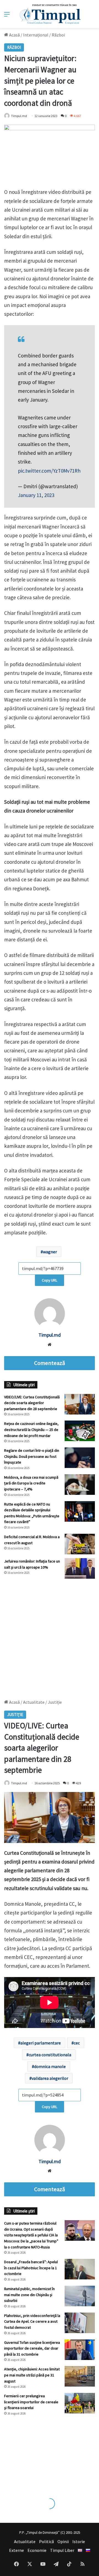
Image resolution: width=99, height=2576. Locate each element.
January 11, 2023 (36, 495)
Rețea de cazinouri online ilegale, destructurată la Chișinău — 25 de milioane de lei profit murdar (31, 1429)
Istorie (79, 2541)
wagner (50, 1252)
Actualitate (25, 2541)
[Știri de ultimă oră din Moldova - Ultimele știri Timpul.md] (50, 14)
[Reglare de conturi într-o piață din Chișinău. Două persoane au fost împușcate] (80, 1458)
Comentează (50, 1363)
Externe (16, 2550)
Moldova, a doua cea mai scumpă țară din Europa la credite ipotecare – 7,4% (31, 1483)
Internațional (36, 35)
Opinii (63, 2541)
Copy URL (50, 1280)
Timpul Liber (62, 2550)
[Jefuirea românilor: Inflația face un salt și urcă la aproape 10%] (80, 1568)
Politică (46, 2541)
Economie (37, 2550)
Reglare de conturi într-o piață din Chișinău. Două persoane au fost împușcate (32, 1456)
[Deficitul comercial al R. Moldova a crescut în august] (80, 1544)
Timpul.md (19, 116)
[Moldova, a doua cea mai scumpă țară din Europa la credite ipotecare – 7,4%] (80, 1485)
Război (58, 35)
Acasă (14, 35)
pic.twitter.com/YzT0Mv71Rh (49, 471)
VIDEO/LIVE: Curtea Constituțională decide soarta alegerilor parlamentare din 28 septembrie (32, 1403)
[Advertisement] (50, 1636)
